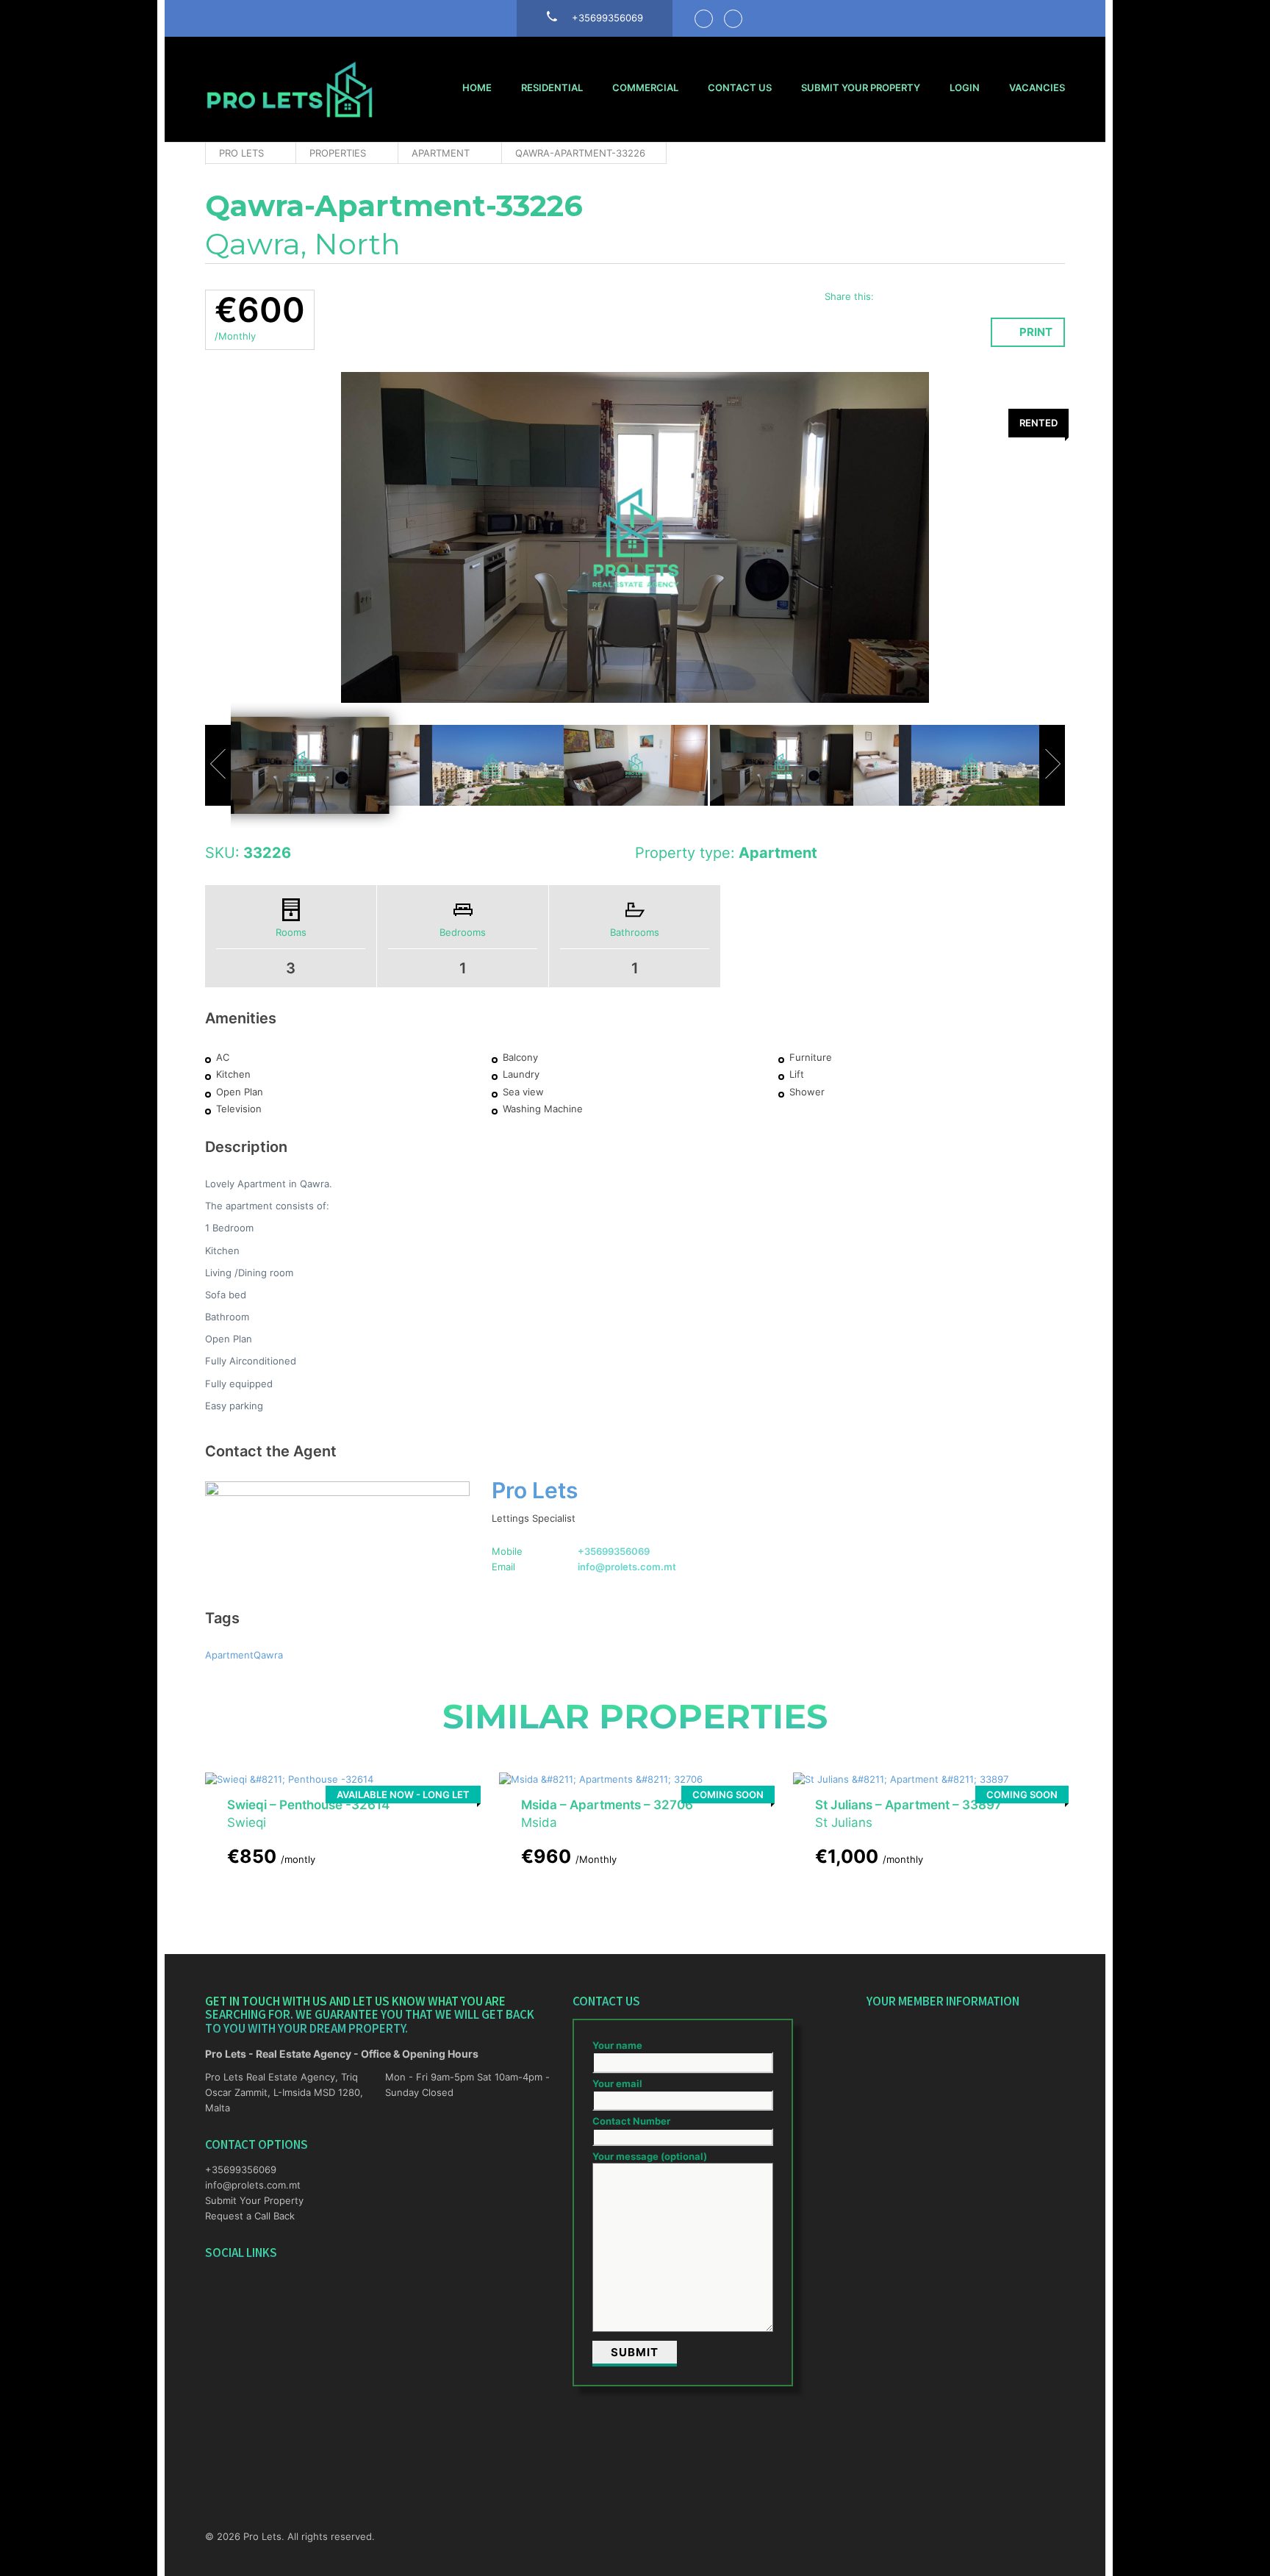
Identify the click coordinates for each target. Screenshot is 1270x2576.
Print (1036, 332)
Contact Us (740, 87)
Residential (552, 87)
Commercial (645, 87)
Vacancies (1037, 87)
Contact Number (631, 2121)
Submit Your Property (861, 87)
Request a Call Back (250, 2216)
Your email (617, 2083)
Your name (617, 2045)
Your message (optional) (650, 2156)
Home (477, 87)
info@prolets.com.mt (627, 1567)
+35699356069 (614, 1551)
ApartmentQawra (244, 1655)
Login (965, 87)
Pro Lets (535, 1490)
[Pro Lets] (290, 89)
